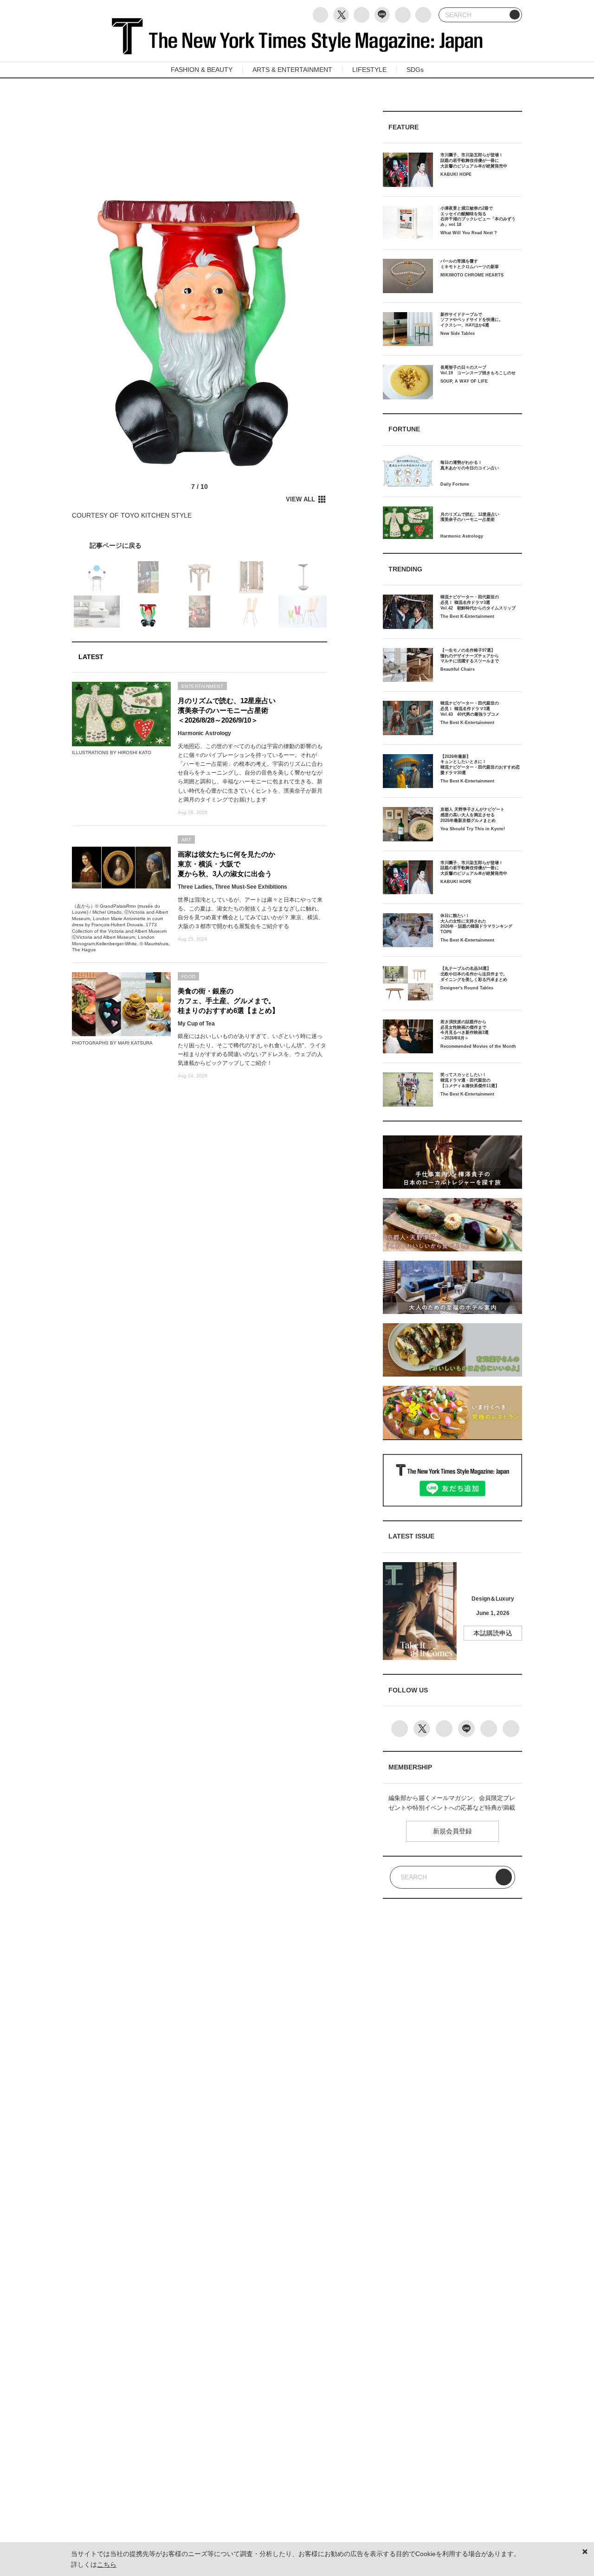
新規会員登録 (452, 1831)
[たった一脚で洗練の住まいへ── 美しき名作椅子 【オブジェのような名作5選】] (200, 545)
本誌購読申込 (493, 1633)
